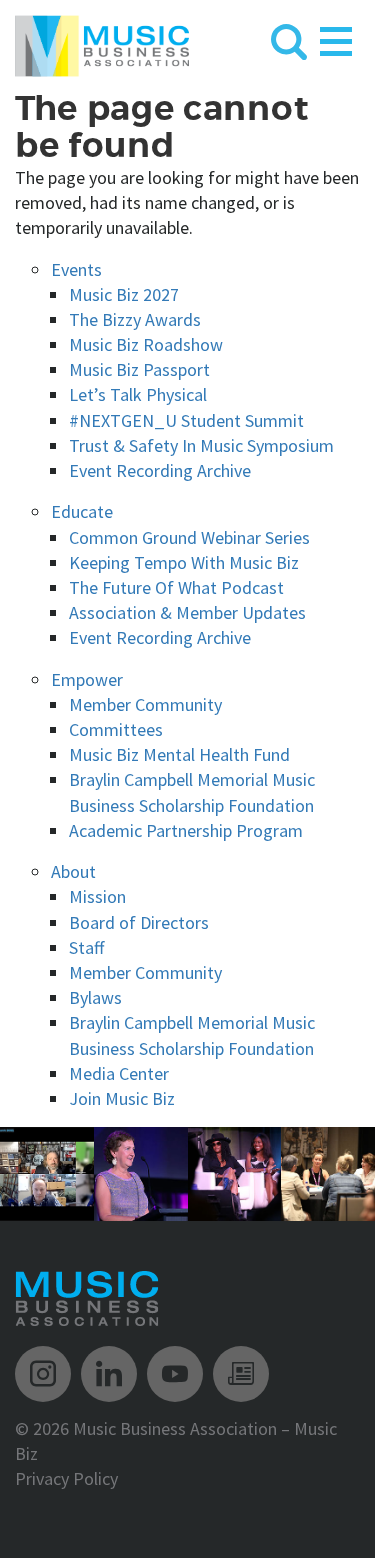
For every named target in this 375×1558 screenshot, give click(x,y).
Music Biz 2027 (124, 294)
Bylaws (95, 997)
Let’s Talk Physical (138, 394)
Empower (87, 679)
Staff (86, 947)
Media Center (119, 1073)
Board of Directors (139, 922)
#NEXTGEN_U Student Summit (186, 420)
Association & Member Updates (187, 612)
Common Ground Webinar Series (189, 537)
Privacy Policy (66, 1478)
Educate (82, 511)
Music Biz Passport (139, 369)
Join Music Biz (122, 1098)
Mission (97, 896)
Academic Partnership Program (186, 830)
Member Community (145, 704)
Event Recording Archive (160, 470)
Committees (116, 729)
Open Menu (336, 37)
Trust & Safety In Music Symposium (201, 445)
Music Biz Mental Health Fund (179, 754)
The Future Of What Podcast (176, 587)
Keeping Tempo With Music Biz (184, 562)
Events (76, 269)
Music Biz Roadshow (146, 344)
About (73, 871)
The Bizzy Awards (135, 319)
